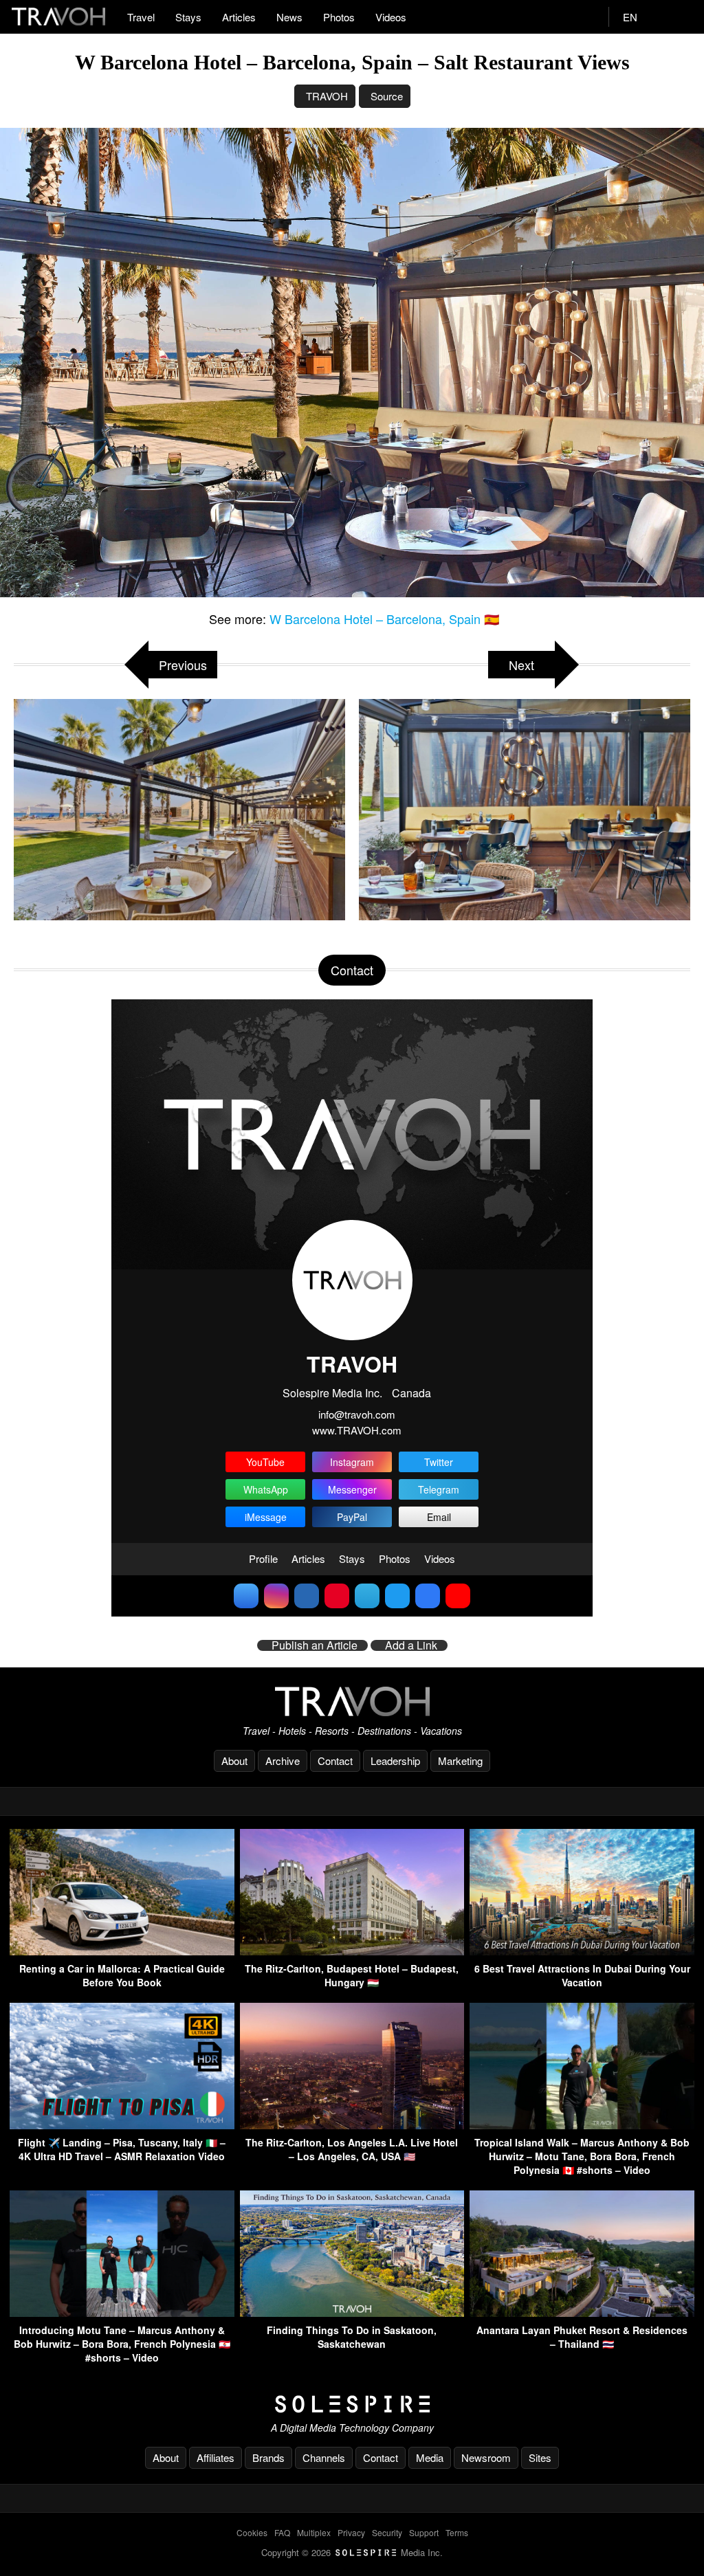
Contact (335, 1761)
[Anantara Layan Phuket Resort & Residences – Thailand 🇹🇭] (582, 2312)
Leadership (395, 1761)
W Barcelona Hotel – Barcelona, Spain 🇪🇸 (384, 619)
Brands (268, 2457)
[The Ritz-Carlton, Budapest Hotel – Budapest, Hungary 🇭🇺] (352, 1951)
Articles (239, 17)
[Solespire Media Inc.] (352, 2404)
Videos (391, 17)
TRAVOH (327, 96)
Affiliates (216, 2457)
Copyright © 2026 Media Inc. (352, 2552)
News (289, 17)
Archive (283, 1761)
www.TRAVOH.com (357, 1430)
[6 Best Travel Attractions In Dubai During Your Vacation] (582, 1951)
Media (430, 2457)
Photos (339, 17)
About (234, 1761)
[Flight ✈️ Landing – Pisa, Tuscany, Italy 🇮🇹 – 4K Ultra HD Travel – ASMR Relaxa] (122, 2125)
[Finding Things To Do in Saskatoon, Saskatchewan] (352, 2312)
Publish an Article (315, 1645)
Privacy (351, 2532)
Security (387, 2532)
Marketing (460, 1761)
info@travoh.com (357, 1414)
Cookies (252, 2532)
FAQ (282, 2532)
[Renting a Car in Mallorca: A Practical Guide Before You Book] (122, 1951)
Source (387, 96)
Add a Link (411, 1645)
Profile (263, 1558)
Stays (188, 17)
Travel (141, 17)
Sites (540, 2457)
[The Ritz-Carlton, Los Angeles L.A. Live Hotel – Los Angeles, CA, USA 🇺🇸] (352, 2125)
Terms (457, 2532)
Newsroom (486, 2457)
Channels (324, 2457)
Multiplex (314, 2532)
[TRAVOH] (352, 1701)
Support (424, 2532)
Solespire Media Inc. (332, 1393)
